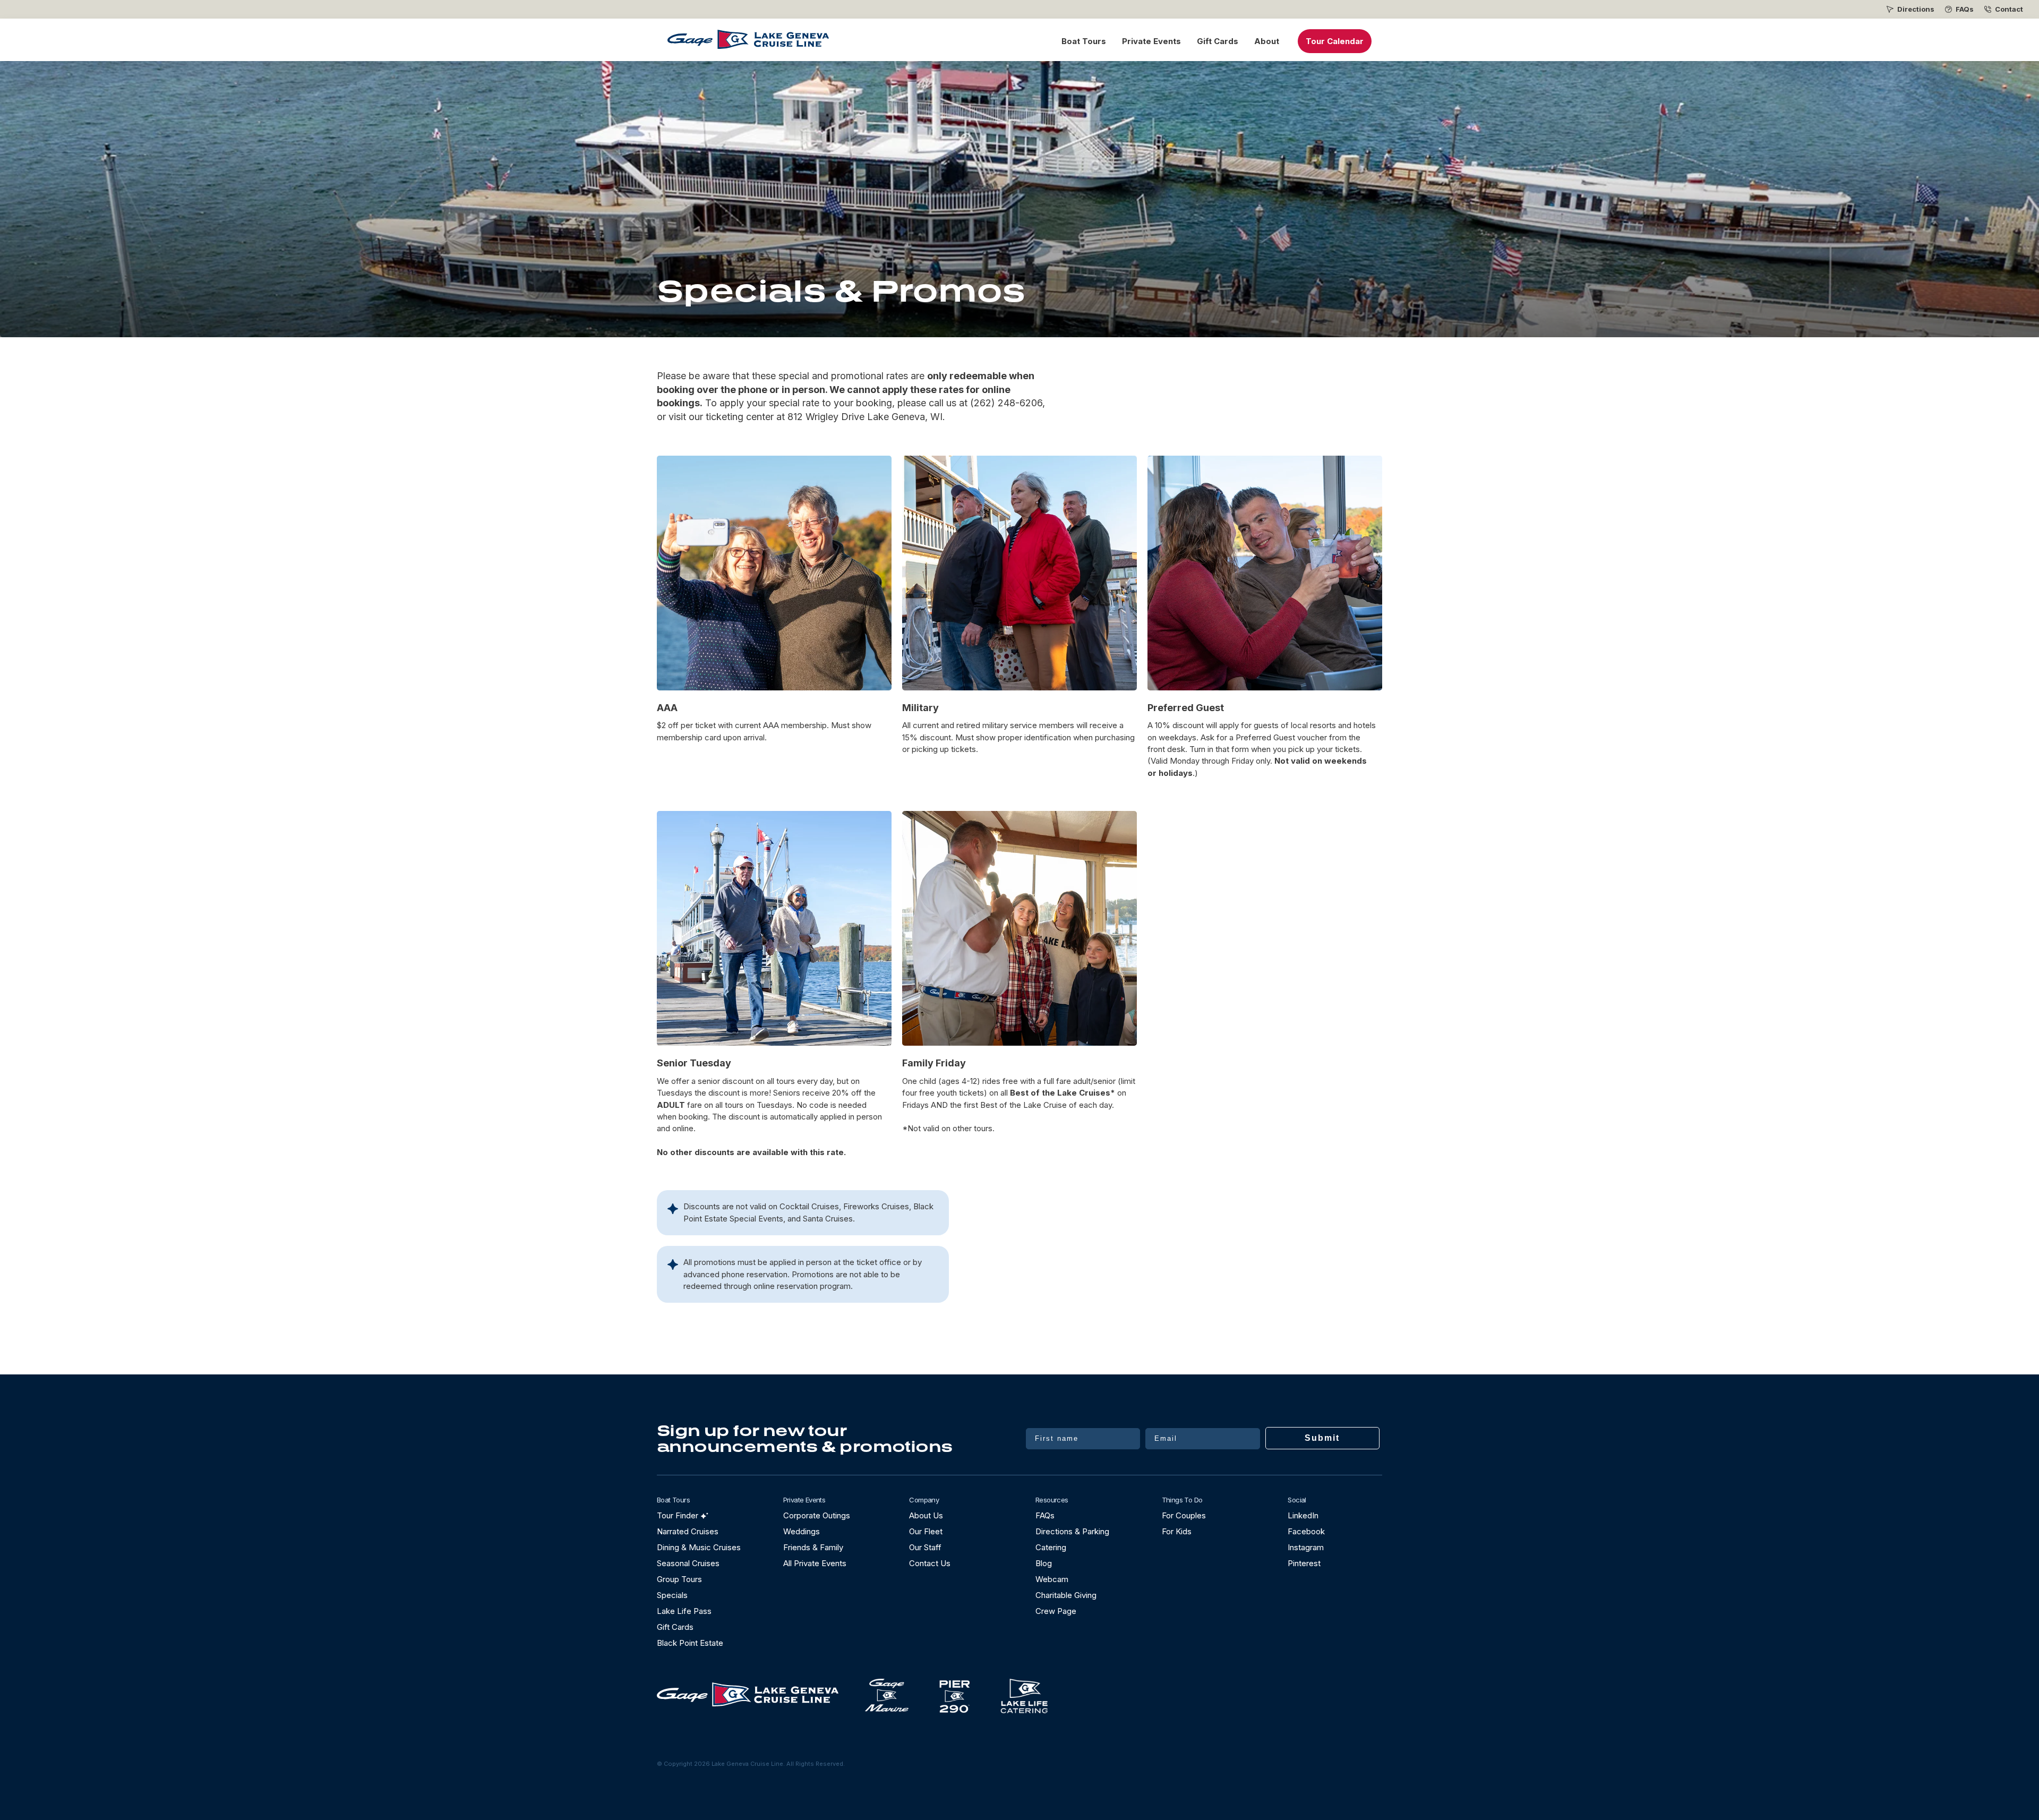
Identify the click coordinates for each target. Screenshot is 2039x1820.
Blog (1044, 1563)
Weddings (802, 1531)
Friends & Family (813, 1547)
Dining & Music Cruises (699, 1547)
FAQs (1965, 9)
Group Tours (679, 1579)
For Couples (1184, 1515)
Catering (1051, 1547)
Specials (672, 1595)
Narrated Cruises (688, 1531)
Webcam (1052, 1579)
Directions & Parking (1072, 1531)
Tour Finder (678, 1515)
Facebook (1306, 1531)
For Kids (1177, 1531)
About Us (926, 1515)
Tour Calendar (1335, 41)
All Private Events (815, 1563)
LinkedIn (1303, 1515)
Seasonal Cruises (688, 1563)
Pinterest (1304, 1563)
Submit (1322, 1438)
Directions (1916, 9)
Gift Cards (1218, 41)
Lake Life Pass (684, 1611)
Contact (2009, 9)
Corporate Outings (817, 1515)
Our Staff (925, 1547)
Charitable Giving (1066, 1595)
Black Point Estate (690, 1643)
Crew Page (1056, 1611)
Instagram (1306, 1547)
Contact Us (930, 1563)
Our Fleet (926, 1531)
